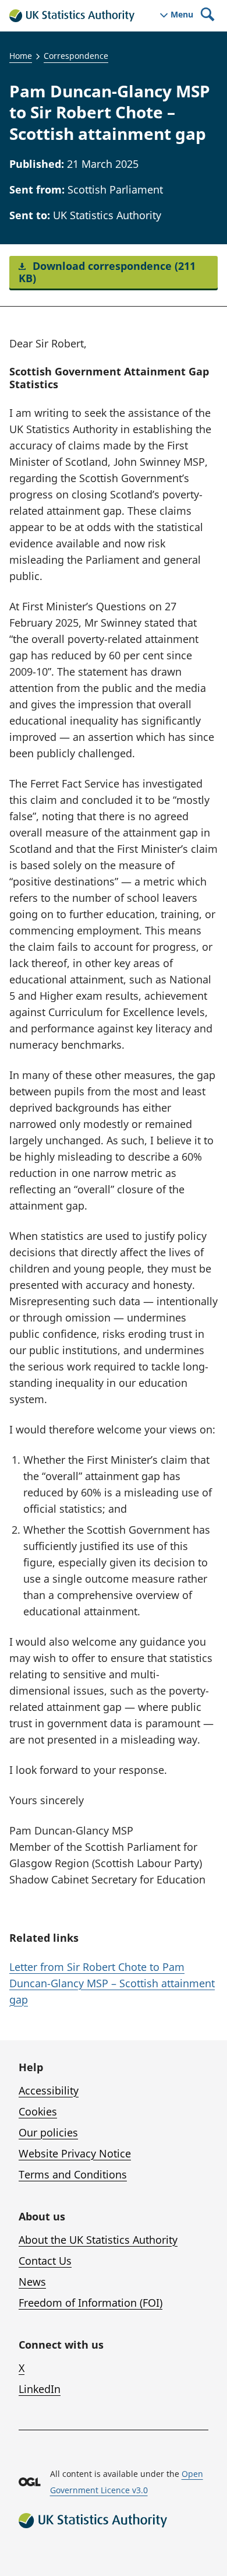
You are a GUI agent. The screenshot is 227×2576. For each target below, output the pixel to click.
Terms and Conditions (73, 2174)
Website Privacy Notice (75, 2153)
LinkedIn (40, 2389)
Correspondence (76, 56)
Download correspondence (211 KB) (107, 272)
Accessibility (49, 2090)
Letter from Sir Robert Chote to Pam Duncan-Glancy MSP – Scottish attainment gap (112, 1983)
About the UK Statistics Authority (98, 2240)
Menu (182, 15)
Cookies (38, 2111)
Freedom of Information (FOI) (91, 2303)
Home (21, 56)
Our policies (48, 2132)
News (32, 2282)
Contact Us (45, 2261)
